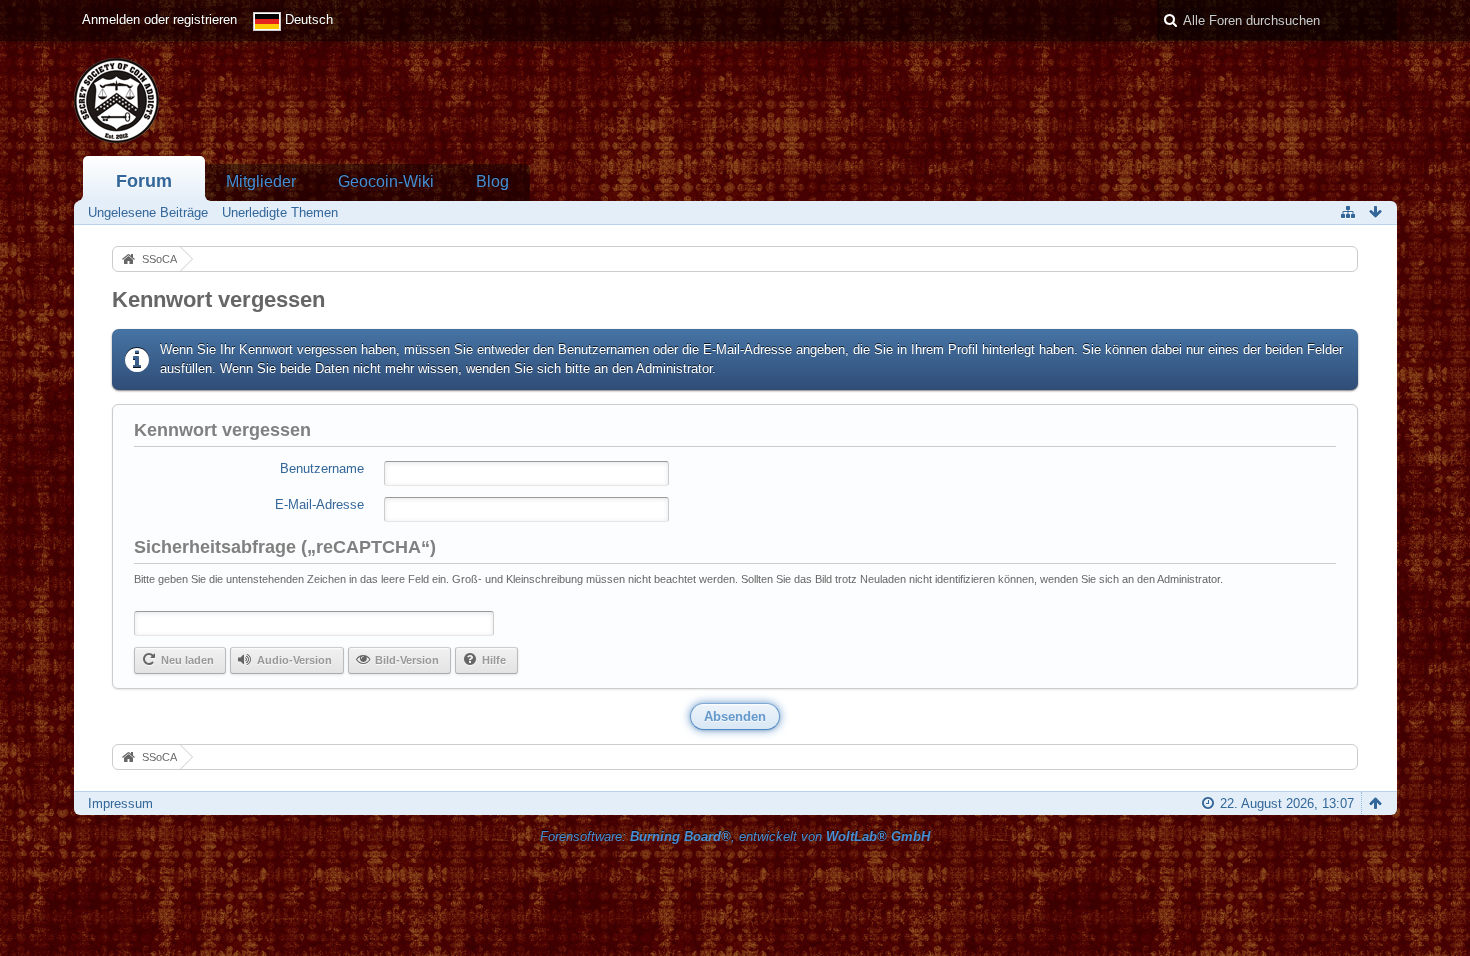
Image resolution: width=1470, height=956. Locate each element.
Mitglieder (261, 181)
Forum (144, 181)
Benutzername (322, 468)
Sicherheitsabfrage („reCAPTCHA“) (285, 547)
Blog (492, 181)
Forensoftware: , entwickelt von (735, 836)
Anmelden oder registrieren (159, 19)
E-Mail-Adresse (319, 504)
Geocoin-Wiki (386, 181)
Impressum (120, 803)
